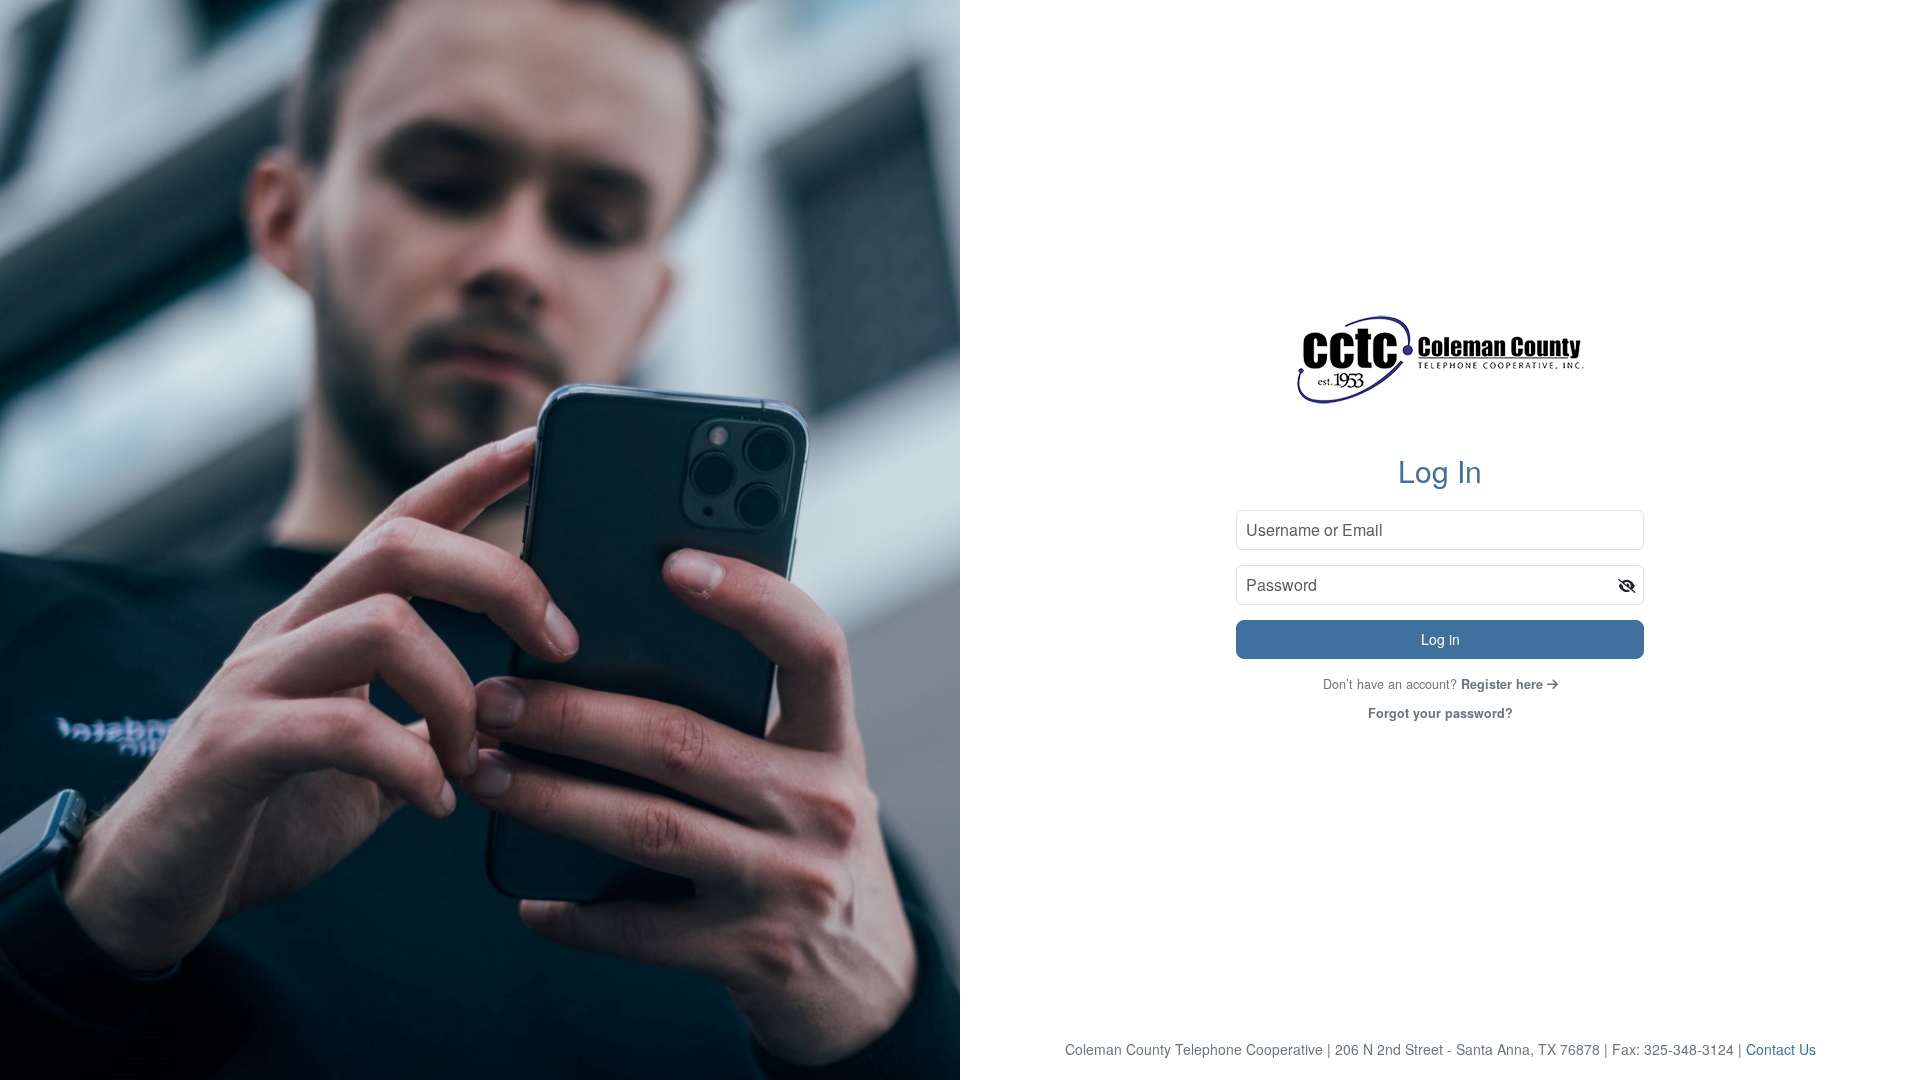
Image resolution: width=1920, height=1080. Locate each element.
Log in (1440, 639)
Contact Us (1781, 1049)
